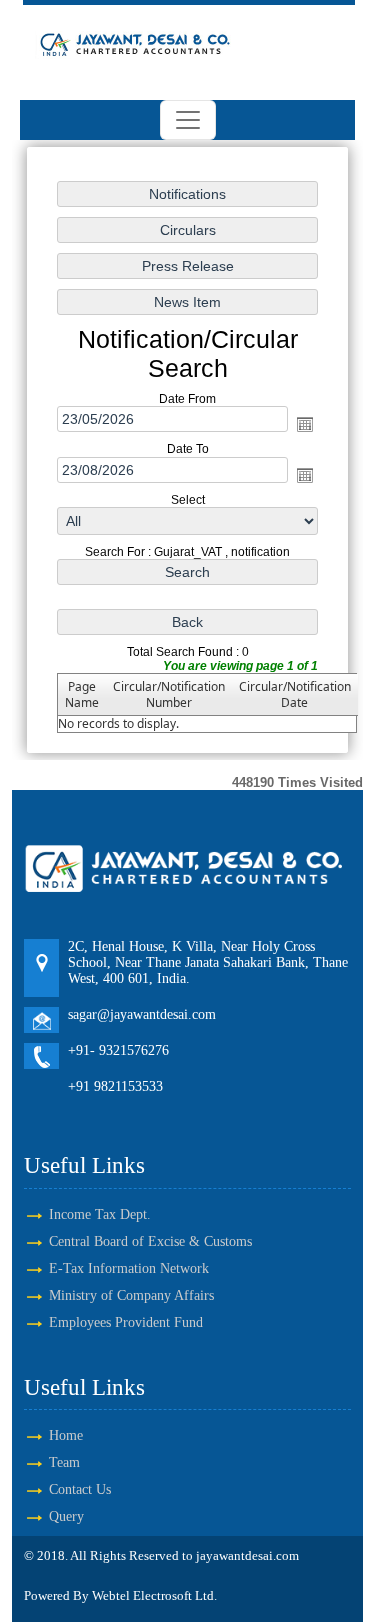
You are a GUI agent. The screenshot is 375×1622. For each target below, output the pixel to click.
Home (66, 1435)
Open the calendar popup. (305, 424)
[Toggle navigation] (188, 120)
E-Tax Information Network (129, 1268)
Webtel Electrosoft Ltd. (154, 1595)
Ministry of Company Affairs (131, 1295)
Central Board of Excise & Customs (150, 1241)
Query (66, 1516)
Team (64, 1462)
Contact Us (80, 1489)
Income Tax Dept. (100, 1214)
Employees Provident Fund (126, 1322)
